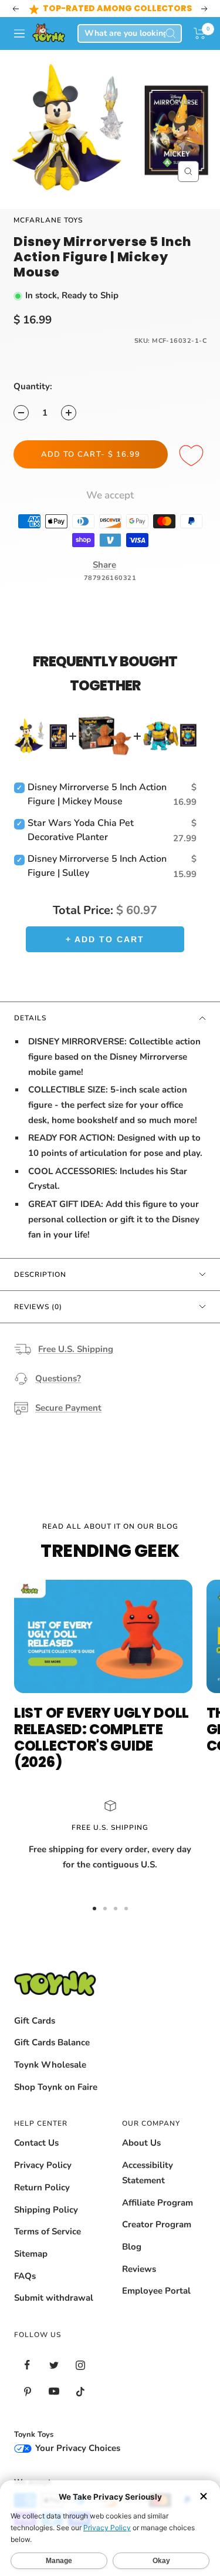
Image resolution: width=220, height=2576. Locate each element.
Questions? (58, 1378)
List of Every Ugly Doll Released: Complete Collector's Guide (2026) (101, 1737)
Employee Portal (156, 2291)
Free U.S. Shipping (76, 1349)
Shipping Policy (46, 2210)
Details (30, 1018)
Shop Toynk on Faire (56, 2087)
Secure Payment (68, 1408)
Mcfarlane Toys (48, 220)
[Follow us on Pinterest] (27, 2391)
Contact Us (36, 2143)
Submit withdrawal (54, 2298)
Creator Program (157, 2224)
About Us (141, 2143)
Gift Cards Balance (52, 2042)
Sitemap (31, 2254)
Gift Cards (35, 2021)
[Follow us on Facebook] (27, 2365)
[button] (200, 33)
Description (40, 1274)
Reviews (139, 2269)
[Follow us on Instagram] (80, 2365)
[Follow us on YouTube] (54, 2391)
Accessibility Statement (148, 2173)
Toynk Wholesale (50, 2065)
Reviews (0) (38, 1307)
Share (104, 565)
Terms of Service (48, 2231)
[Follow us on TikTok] (80, 2391)
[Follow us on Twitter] (54, 2365)
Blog (132, 2247)
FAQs (25, 2276)
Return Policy (42, 2187)
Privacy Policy (43, 2165)
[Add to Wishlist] (193, 456)
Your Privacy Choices (77, 2448)
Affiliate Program (158, 2203)
